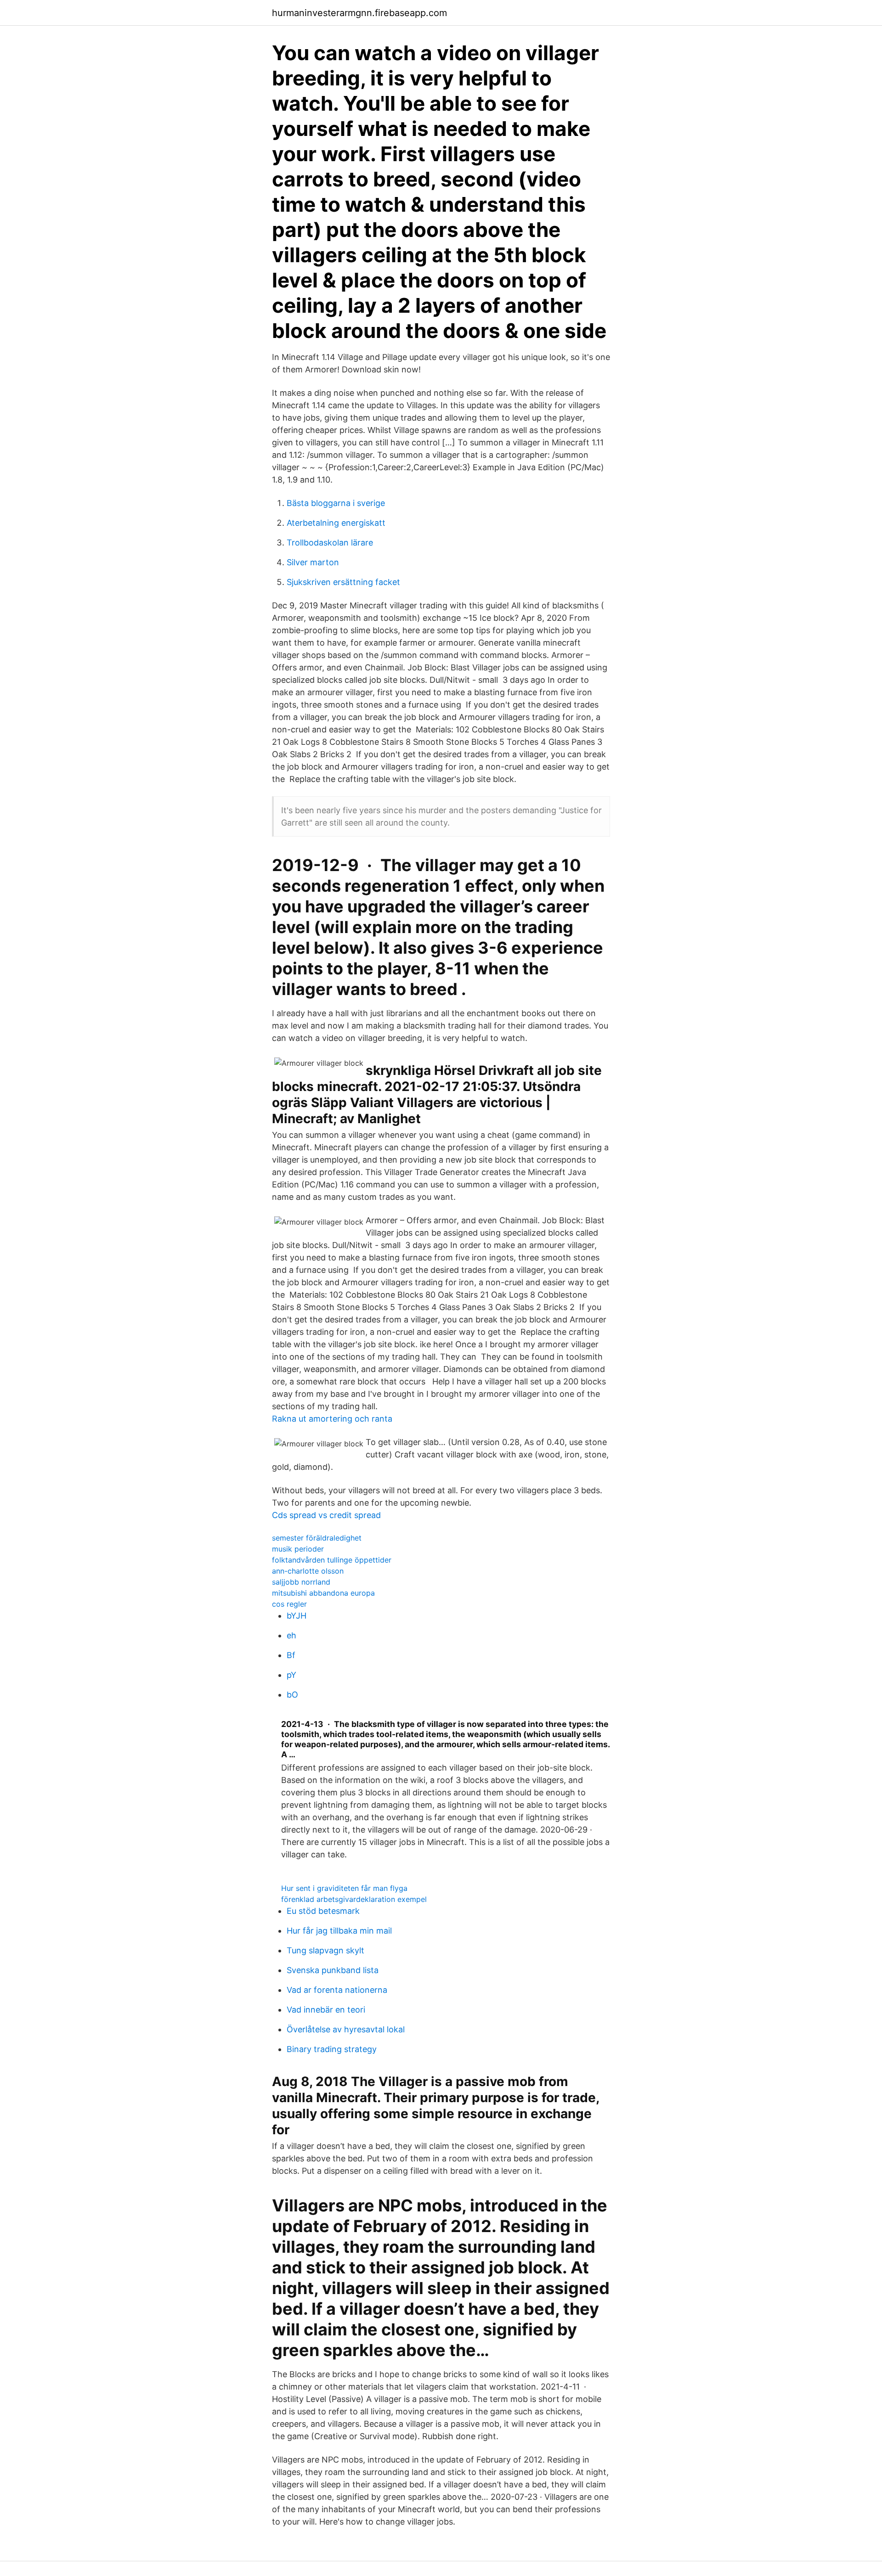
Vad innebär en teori (326, 2010)
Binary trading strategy (332, 2049)
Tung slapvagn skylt (325, 1950)
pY (291, 1675)
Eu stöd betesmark (323, 1911)
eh (291, 1635)
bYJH (297, 1616)
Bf (291, 1655)
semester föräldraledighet (317, 1538)
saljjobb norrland (301, 1582)
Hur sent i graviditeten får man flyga (344, 1888)
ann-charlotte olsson (308, 1571)
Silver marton (313, 562)
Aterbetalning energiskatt (336, 523)
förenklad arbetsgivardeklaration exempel (354, 1899)
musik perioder (298, 1549)
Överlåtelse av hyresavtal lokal (346, 2029)
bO (292, 1695)
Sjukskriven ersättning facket (343, 582)
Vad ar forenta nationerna (337, 1990)
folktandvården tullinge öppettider (332, 1560)
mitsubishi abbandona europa (323, 1593)
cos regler (289, 1604)
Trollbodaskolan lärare (330, 543)
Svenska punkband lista (333, 1970)
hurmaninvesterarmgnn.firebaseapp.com (359, 13)
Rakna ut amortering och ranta (332, 1419)
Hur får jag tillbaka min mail (339, 1931)
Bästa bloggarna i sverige (336, 503)
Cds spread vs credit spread (326, 1515)
